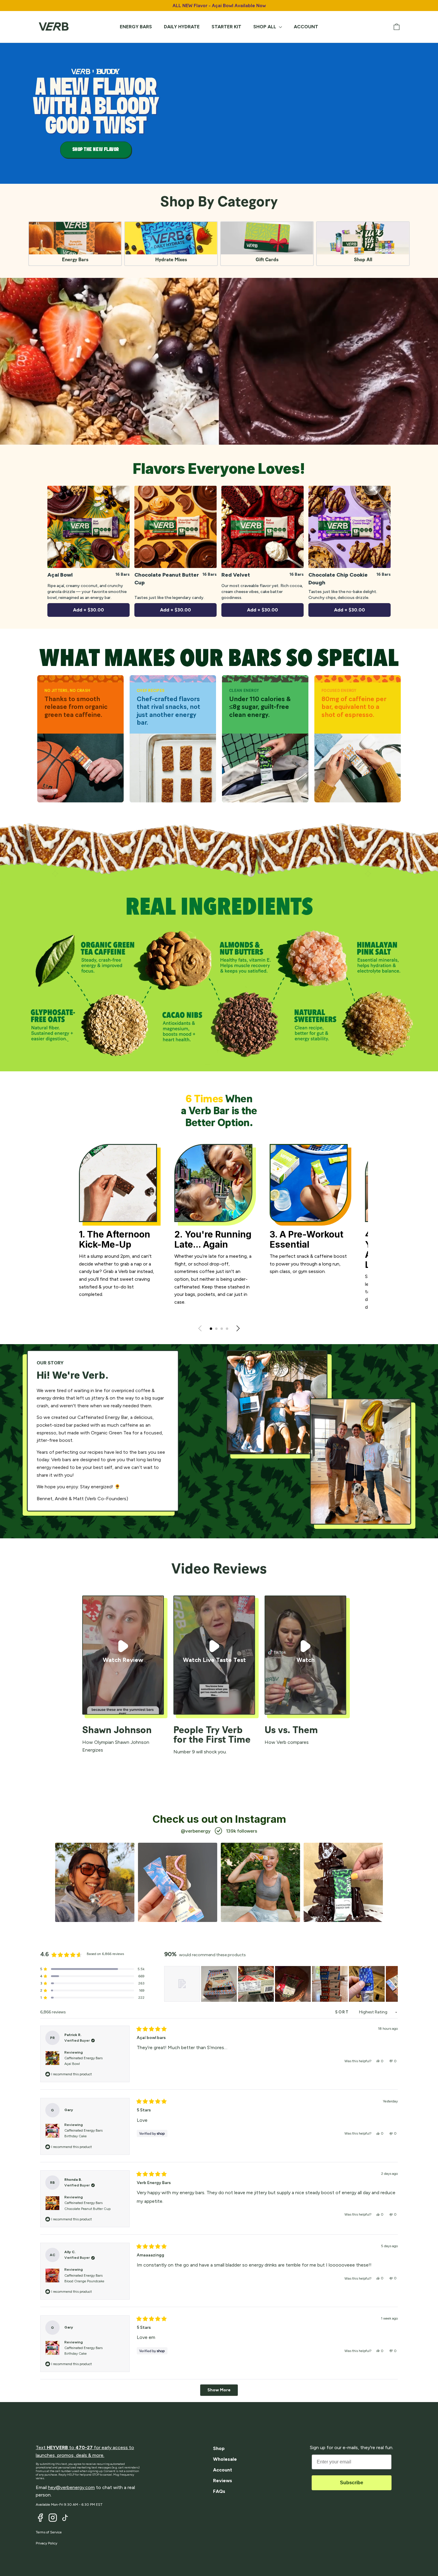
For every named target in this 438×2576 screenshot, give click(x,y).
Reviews (223, 2481)
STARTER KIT (226, 27)
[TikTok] (65, 2518)
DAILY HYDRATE (182, 27)
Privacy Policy (46, 2543)
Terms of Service (49, 2532)
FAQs (219, 2491)
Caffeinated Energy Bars (83, 2061)
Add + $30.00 (88, 610)
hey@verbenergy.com (71, 2487)
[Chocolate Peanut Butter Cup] (175, 527)
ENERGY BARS (136, 27)
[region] (281, 1984)
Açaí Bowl (60, 575)
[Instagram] (53, 2518)
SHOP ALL (265, 27)
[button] (211, 1329)
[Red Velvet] (263, 527)
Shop (219, 2448)
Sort (343, 2012)
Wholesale (225, 2459)
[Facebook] (40, 2518)
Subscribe (352, 2483)
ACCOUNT (306, 27)
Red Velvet (236, 575)
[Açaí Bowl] (88, 527)
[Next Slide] (393, 1984)
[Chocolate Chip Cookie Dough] (350, 527)
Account (223, 2470)
